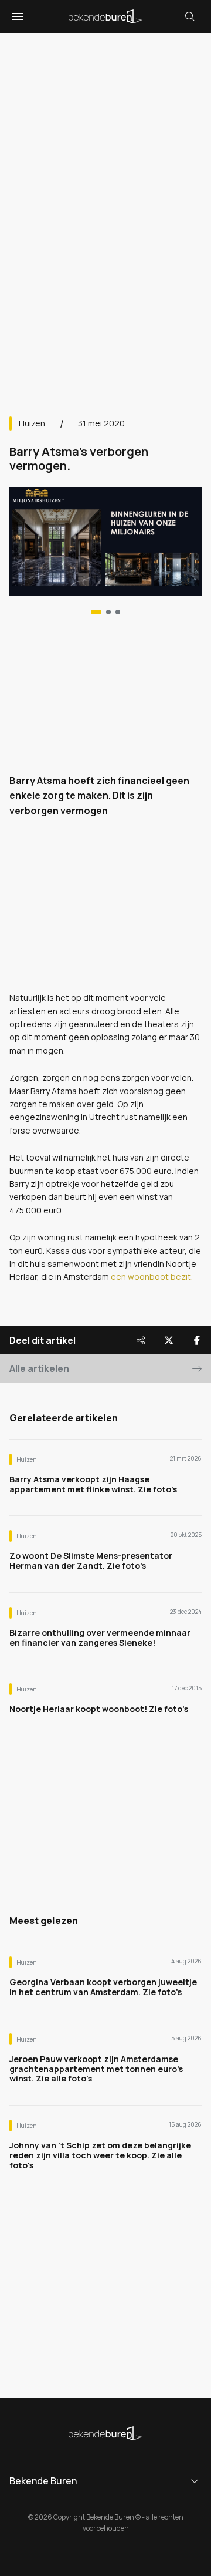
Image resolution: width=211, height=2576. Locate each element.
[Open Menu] (16, 16)
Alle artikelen (39, 1368)
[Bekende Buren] (105, 16)
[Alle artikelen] (118, 612)
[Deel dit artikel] (141, 1340)
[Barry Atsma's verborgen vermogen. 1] (108, 612)
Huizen (32, 423)
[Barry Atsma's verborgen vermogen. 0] (96, 612)
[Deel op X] (169, 1340)
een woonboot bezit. (151, 1277)
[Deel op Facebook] (197, 1340)
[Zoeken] (190, 16)
